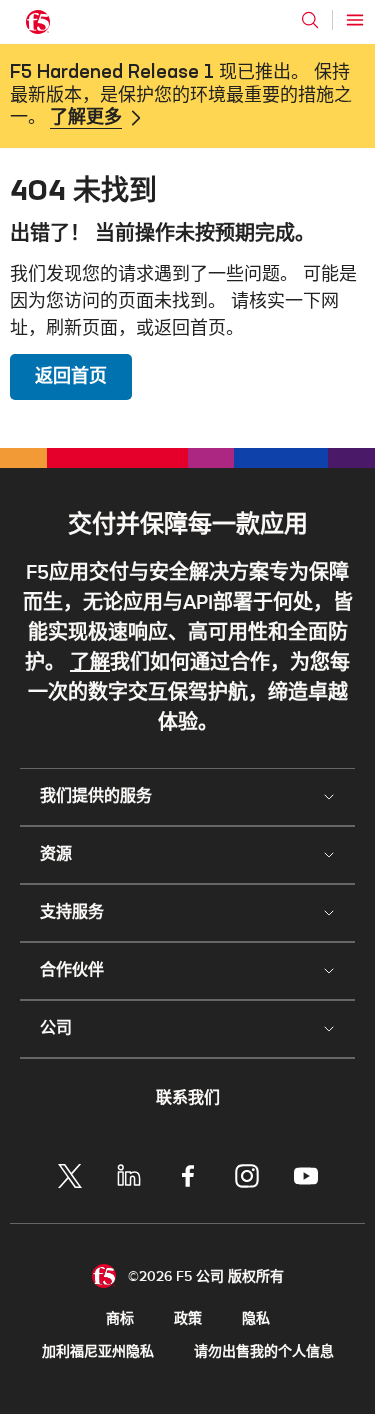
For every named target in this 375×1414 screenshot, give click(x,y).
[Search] (310, 20)
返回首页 (71, 376)
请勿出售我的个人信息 (264, 1351)
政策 (188, 1318)
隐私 (256, 1318)
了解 (90, 663)
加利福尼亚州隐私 (98, 1351)
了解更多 (86, 118)
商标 (120, 1318)
